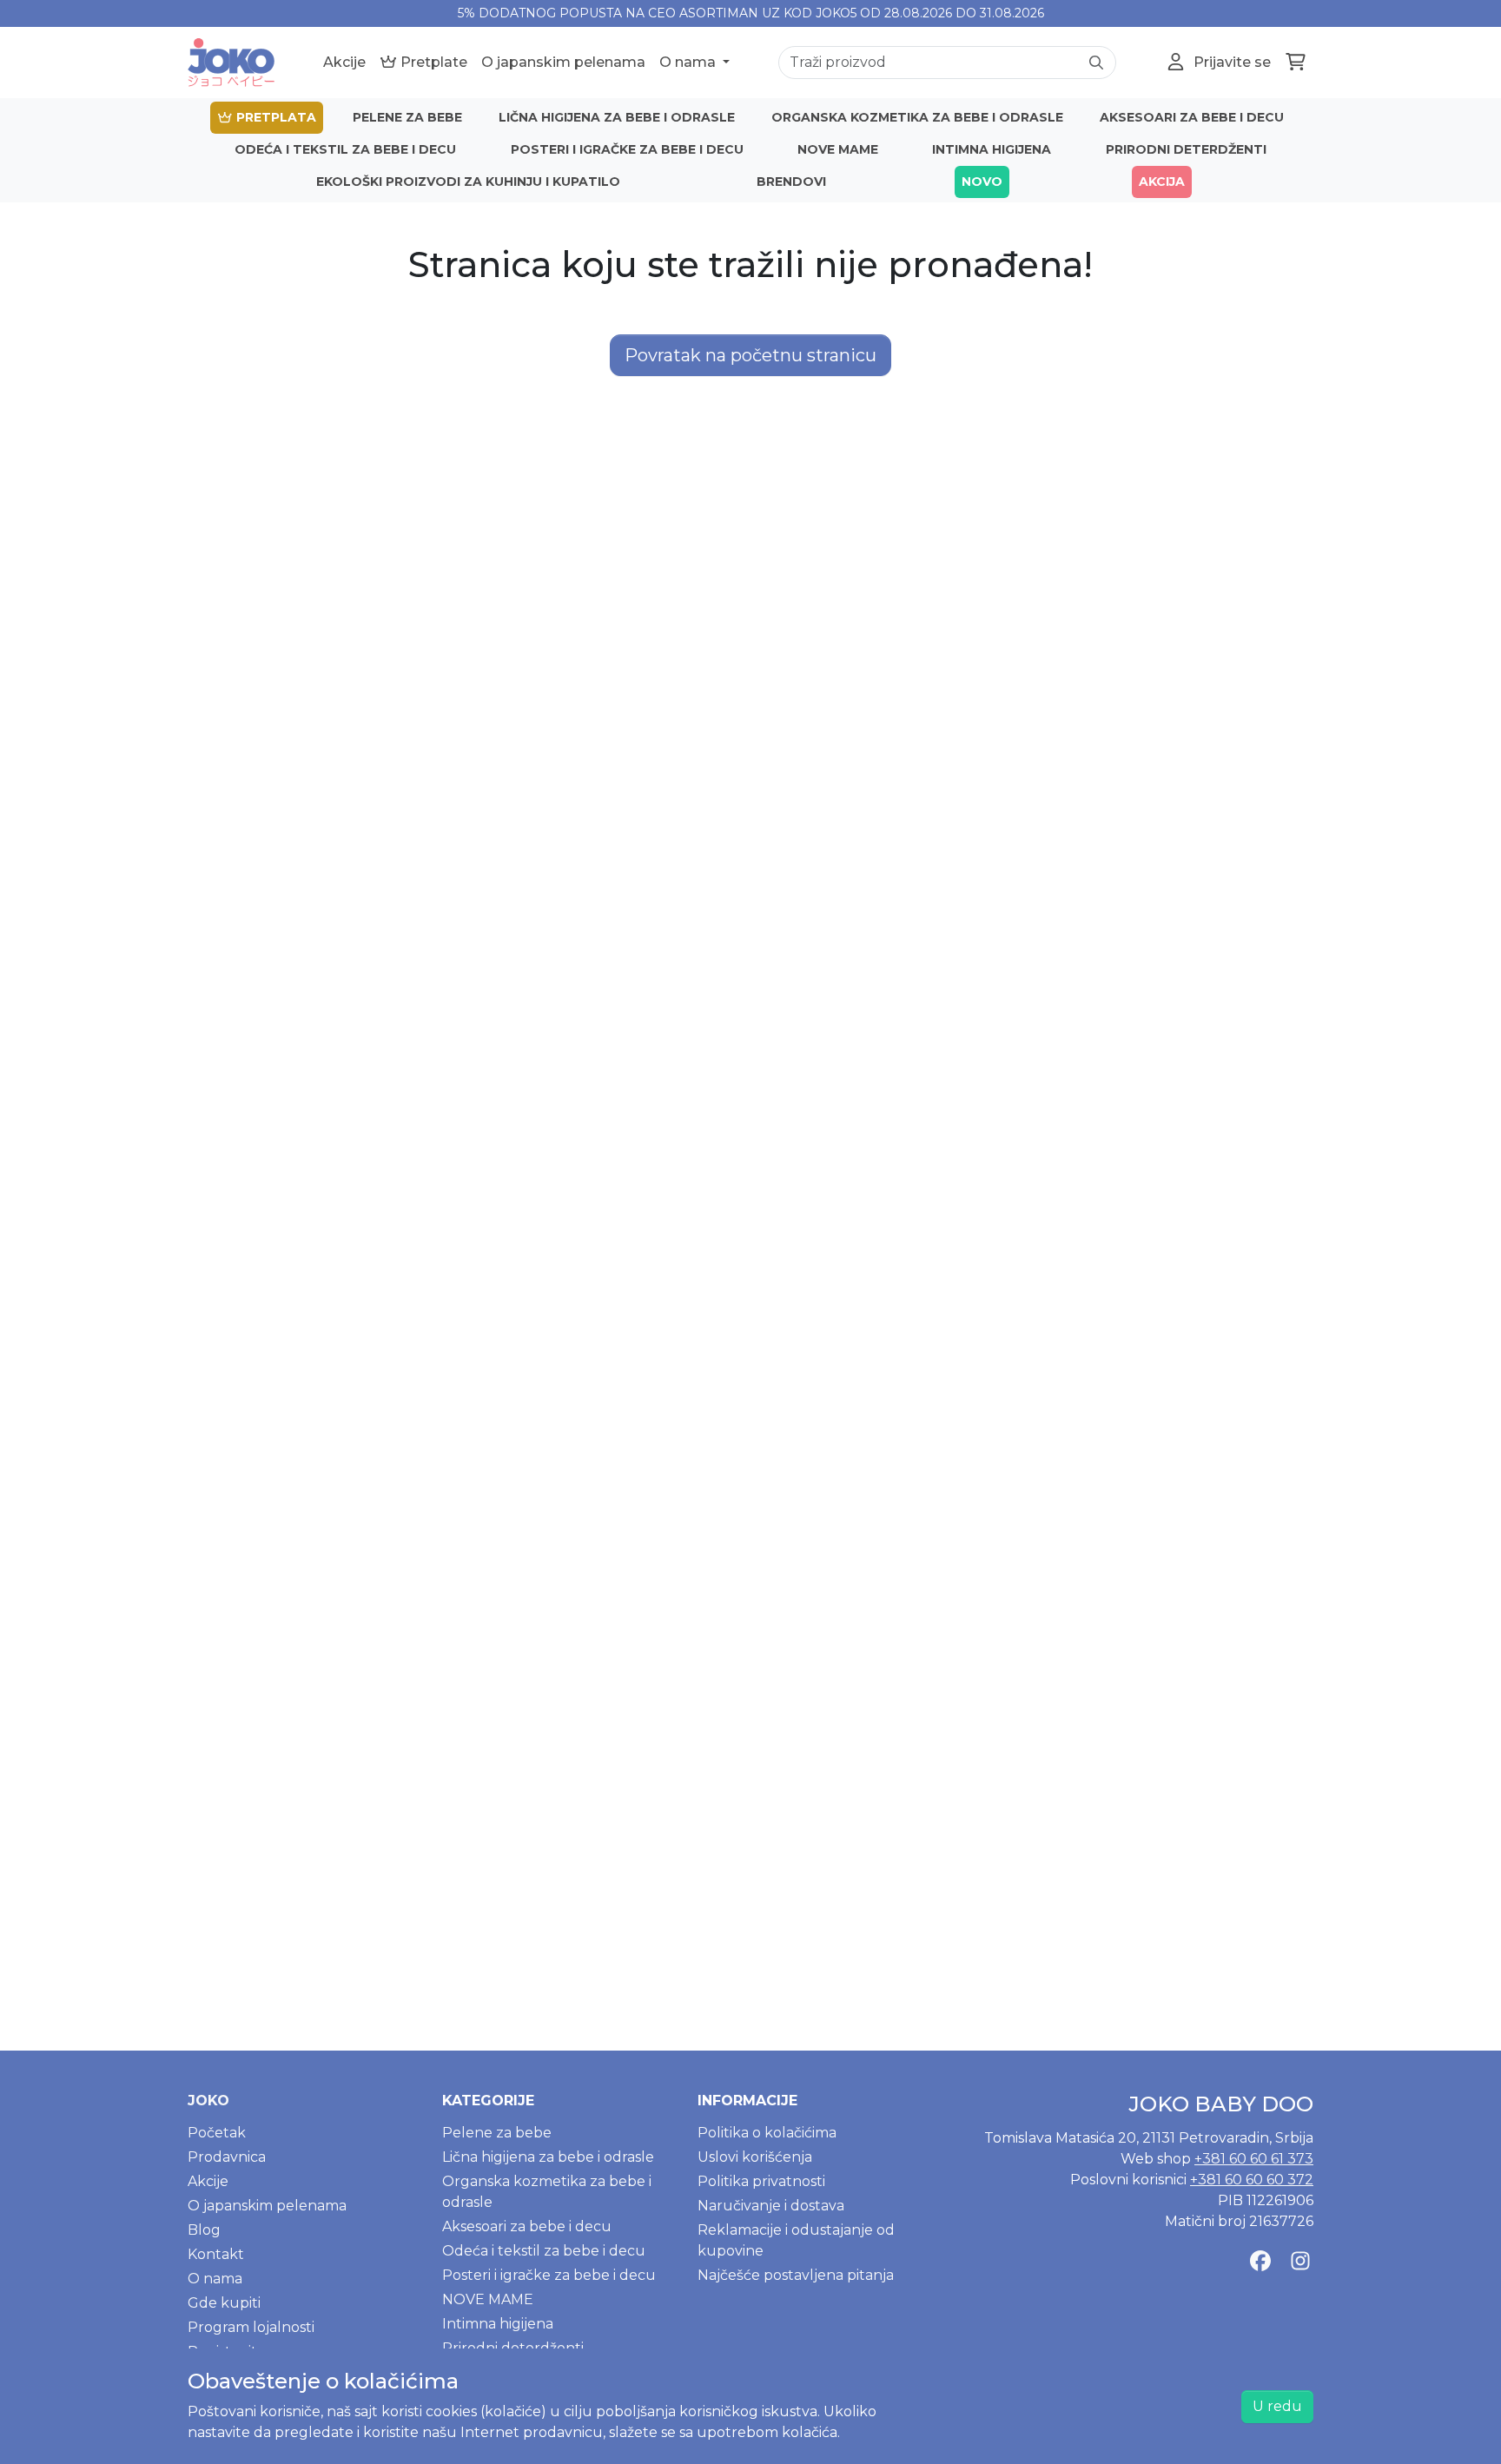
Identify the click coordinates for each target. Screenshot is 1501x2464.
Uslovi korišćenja (755, 2157)
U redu (1277, 2406)
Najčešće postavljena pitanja (796, 2275)
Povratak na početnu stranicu (750, 355)
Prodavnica (227, 2157)
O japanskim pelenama (563, 62)
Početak (217, 2133)
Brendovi (791, 182)
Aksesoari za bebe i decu (1192, 117)
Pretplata (274, 117)
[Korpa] (1296, 63)
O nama (689, 62)
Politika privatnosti (761, 2181)
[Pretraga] (1096, 63)
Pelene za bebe (407, 117)
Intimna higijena (992, 149)
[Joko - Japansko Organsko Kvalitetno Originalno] (231, 63)
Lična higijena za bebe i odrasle (617, 117)
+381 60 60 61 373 (1254, 2159)
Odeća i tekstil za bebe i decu (345, 149)
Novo (982, 182)
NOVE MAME (838, 149)
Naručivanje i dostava (771, 2206)
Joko (208, 2101)
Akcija (1162, 182)
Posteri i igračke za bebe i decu (627, 149)
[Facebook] (1260, 2262)
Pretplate (432, 62)
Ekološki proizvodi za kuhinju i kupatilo (468, 182)
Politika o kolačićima (767, 2133)
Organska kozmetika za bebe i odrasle (917, 117)
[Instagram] (1300, 2262)
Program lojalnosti (251, 2327)
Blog (204, 2230)
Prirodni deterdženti (1186, 149)
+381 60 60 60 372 (1252, 2180)
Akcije (344, 62)
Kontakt (216, 2254)
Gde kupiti (224, 2303)
